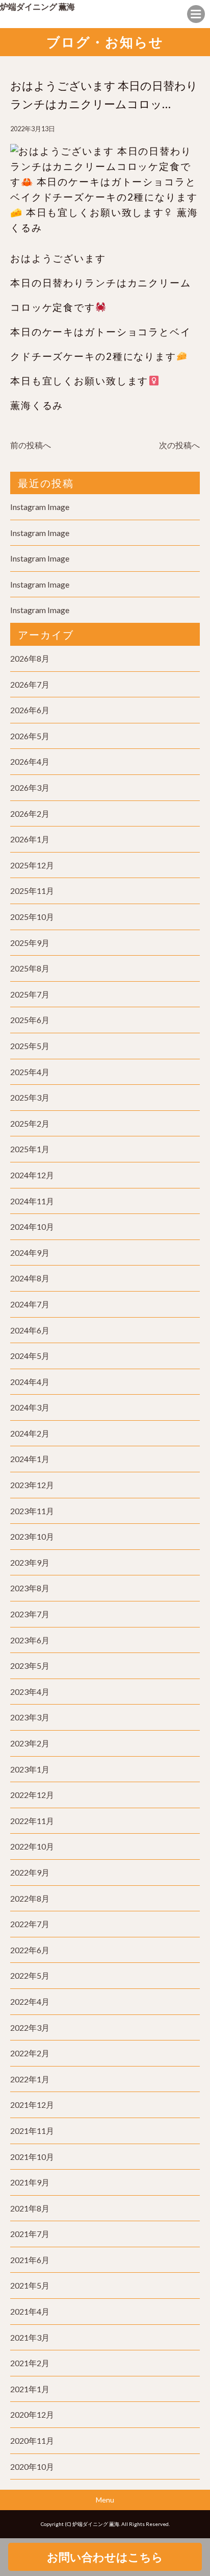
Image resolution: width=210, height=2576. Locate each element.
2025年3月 (30, 1097)
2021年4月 (30, 2311)
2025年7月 (30, 994)
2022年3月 (30, 2027)
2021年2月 (30, 2363)
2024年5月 (30, 1356)
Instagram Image (40, 507)
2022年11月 (32, 1821)
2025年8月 (30, 968)
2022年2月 (30, 2053)
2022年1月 (30, 2079)
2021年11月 (32, 2131)
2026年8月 (30, 658)
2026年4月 (30, 761)
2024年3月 (30, 1407)
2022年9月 (30, 1872)
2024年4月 (30, 1382)
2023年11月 (32, 1511)
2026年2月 (30, 813)
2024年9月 (30, 1253)
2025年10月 (32, 917)
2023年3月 (30, 1717)
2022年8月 (30, 1898)
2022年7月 (30, 1924)
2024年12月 (32, 1175)
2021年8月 (30, 2208)
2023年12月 (32, 1485)
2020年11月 (32, 2440)
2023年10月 (32, 1536)
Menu (105, 2500)
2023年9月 (30, 1562)
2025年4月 (30, 1072)
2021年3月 (30, 2337)
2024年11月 (32, 1201)
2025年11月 (32, 891)
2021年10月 (32, 2157)
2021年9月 (30, 2182)
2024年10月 (32, 1226)
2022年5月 (30, 1975)
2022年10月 (32, 1846)
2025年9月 (30, 943)
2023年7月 (30, 1614)
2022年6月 (30, 1950)
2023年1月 (30, 1769)
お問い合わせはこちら (105, 2557)
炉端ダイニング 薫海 (37, 6)
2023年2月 (30, 1743)
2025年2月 (30, 1123)
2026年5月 (30, 736)
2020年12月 (32, 2414)
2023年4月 (30, 1692)
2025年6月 (30, 1020)
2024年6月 (30, 1330)
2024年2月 (30, 1433)
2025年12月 (32, 865)
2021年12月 (32, 2105)
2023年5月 (30, 1666)
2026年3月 (30, 787)
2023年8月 (30, 1588)
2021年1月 (30, 2389)
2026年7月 (30, 684)
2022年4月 (30, 2001)
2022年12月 (32, 1795)
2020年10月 (32, 2466)
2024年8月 (30, 1278)
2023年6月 (30, 1640)
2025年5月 (30, 1046)
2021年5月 (30, 2285)
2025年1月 (30, 1149)
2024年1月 (30, 1459)
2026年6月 (30, 710)
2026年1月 (30, 839)
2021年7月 (30, 2234)
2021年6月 (30, 2260)
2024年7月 (30, 1304)
